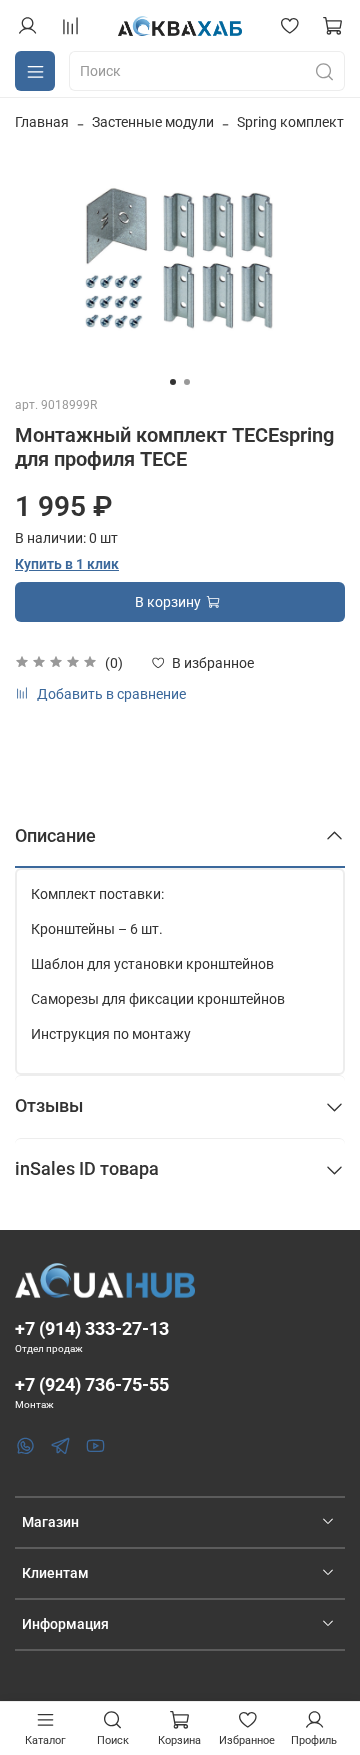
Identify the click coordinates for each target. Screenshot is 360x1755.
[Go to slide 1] (173, 382)
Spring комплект (290, 122)
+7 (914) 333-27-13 (92, 1328)
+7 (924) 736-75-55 (92, 1384)
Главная (42, 122)
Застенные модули (153, 122)
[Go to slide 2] (187, 382)
